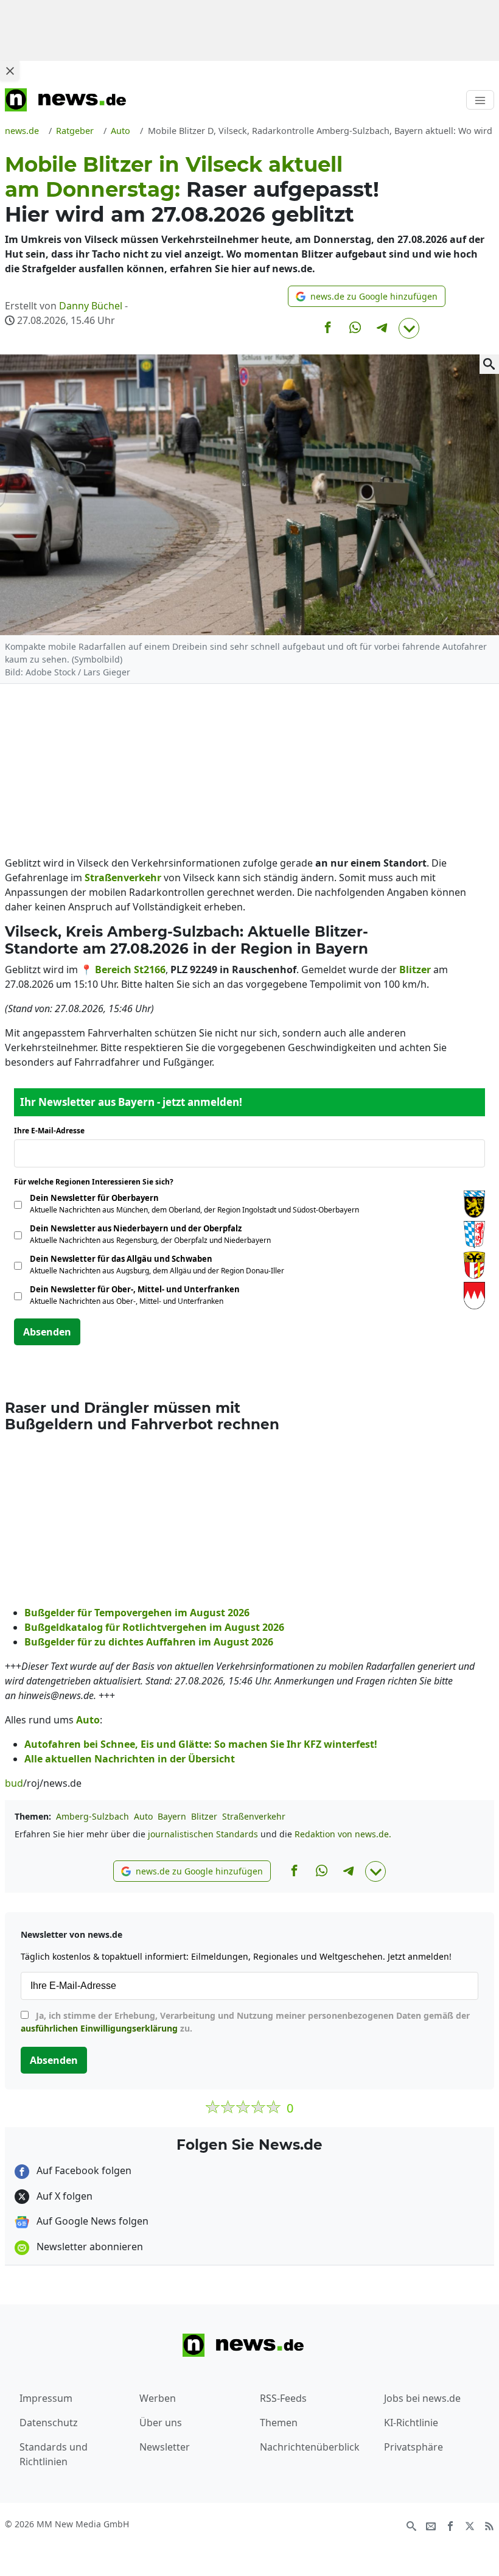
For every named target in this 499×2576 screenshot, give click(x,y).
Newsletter (165, 2447)
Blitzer (204, 1816)
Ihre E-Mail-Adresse (53, 1131)
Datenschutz (49, 2423)
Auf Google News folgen (91, 2221)
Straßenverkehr (254, 1816)
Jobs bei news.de (422, 2398)
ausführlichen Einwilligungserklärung (99, 2028)
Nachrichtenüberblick (310, 2447)
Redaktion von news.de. (343, 1834)
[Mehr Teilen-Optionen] (409, 328)
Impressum (46, 2398)
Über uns (161, 2423)
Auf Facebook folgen (83, 2170)
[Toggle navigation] (480, 100)
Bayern (172, 1816)
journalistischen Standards (203, 1834)
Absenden (47, 1332)
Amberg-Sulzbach (92, 1816)
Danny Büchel (91, 306)
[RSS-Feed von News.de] (489, 2525)
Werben (158, 2398)
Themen (279, 2423)
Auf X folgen (63, 2196)
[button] (367, 296)
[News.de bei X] (470, 2525)
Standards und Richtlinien (54, 2454)
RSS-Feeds (283, 2398)
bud (14, 1783)
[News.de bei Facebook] (450, 2525)
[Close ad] (10, 71)
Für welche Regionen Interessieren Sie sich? (98, 1182)
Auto (143, 1816)
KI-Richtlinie (411, 2423)
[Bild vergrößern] (489, 364)
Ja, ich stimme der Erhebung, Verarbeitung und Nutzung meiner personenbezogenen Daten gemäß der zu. (245, 2022)
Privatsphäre (414, 2447)
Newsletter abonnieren (89, 2247)
